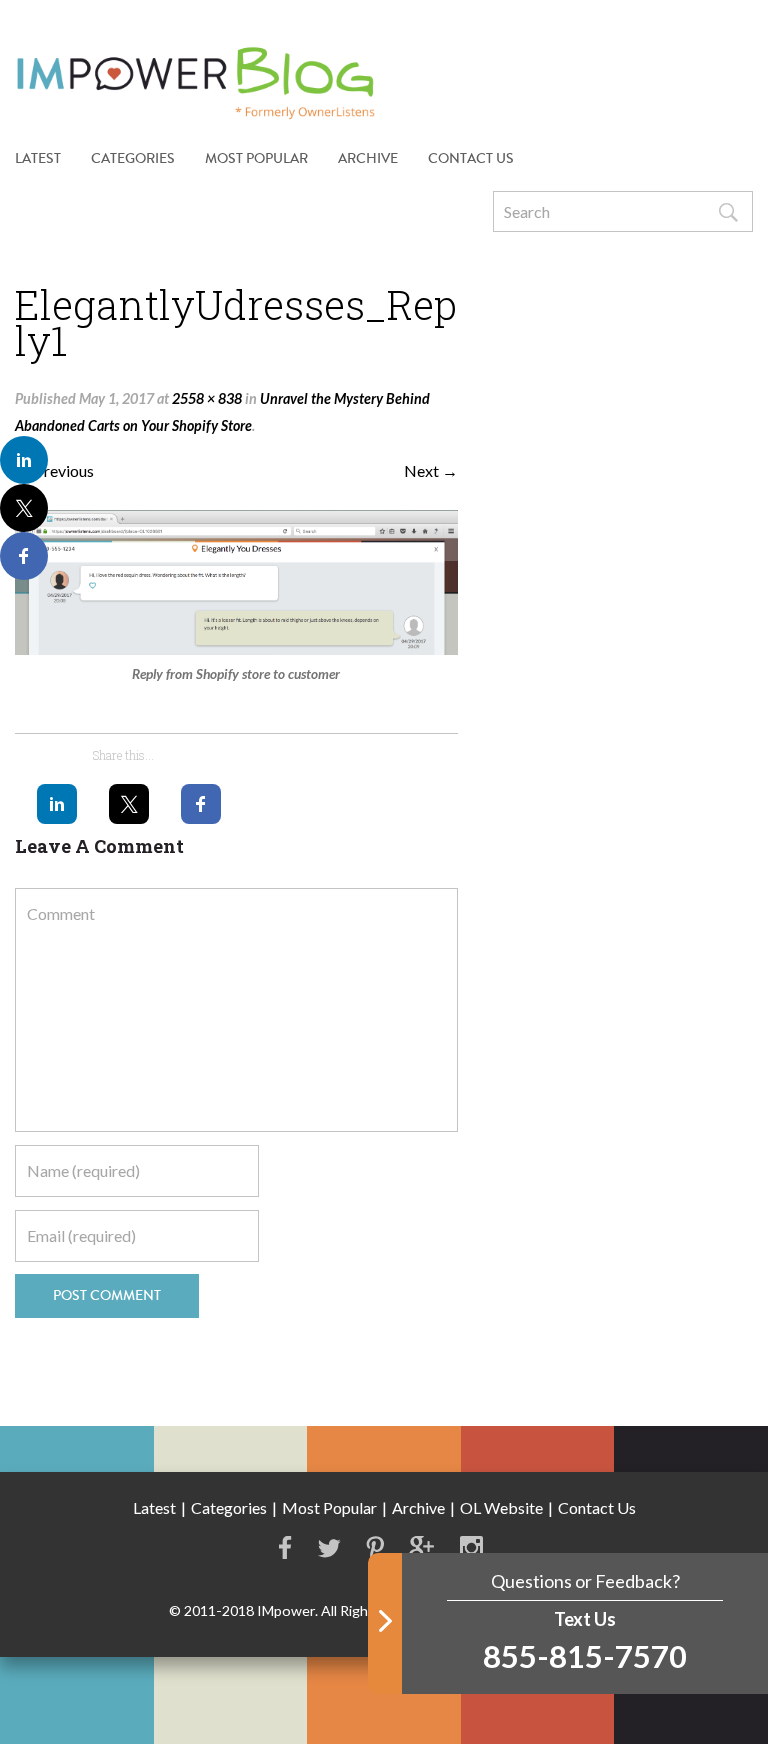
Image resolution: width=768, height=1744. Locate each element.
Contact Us (471, 158)
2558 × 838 (207, 398)
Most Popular (256, 158)
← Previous (54, 470)
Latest (38, 158)
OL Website (501, 1507)
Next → (431, 470)
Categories (229, 1507)
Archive (368, 158)
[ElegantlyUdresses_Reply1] (236, 582)
